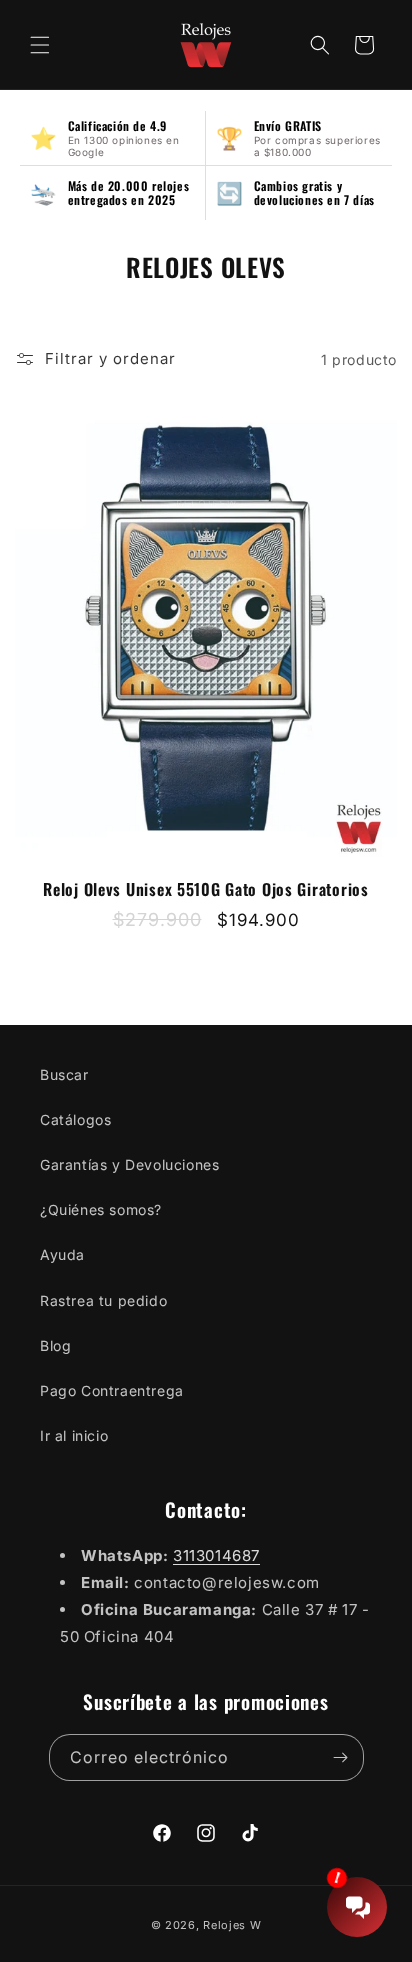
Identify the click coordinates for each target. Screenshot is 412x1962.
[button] (40, 45)
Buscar (64, 1074)
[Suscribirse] (341, 1757)
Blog (55, 1345)
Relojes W (232, 1925)
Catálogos (75, 1119)
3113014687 (216, 1555)
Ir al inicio (74, 1435)
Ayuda (62, 1254)
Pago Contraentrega (112, 1390)
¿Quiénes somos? (101, 1209)
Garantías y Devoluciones (129, 1164)
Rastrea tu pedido (103, 1300)
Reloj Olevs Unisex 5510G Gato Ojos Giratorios (205, 889)
